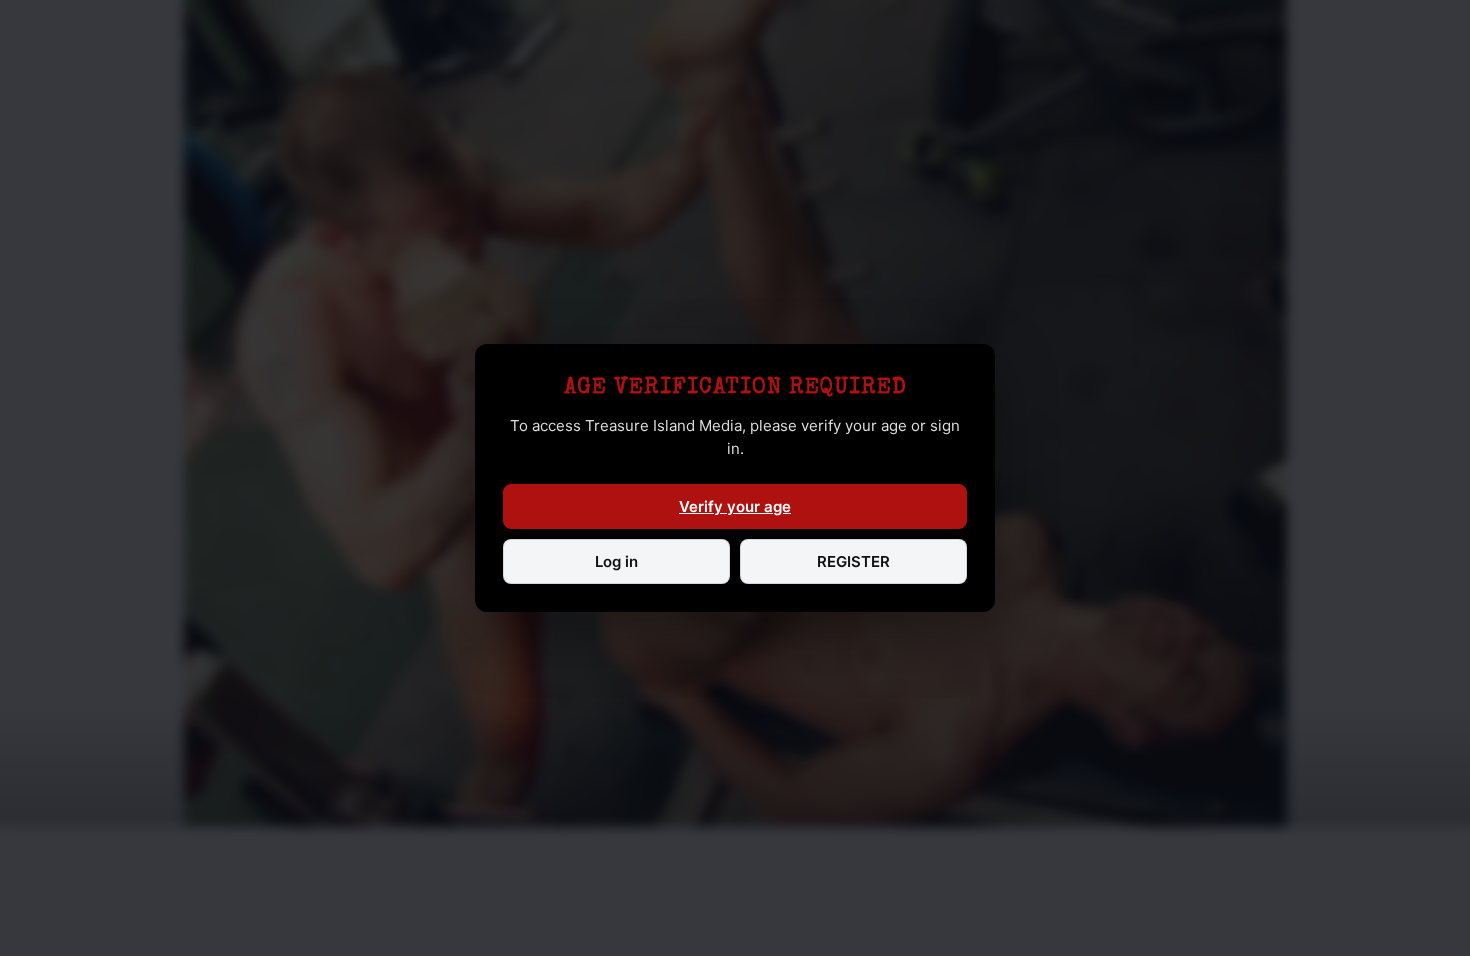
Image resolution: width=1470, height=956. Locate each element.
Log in (616, 561)
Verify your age (735, 506)
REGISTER (853, 561)
